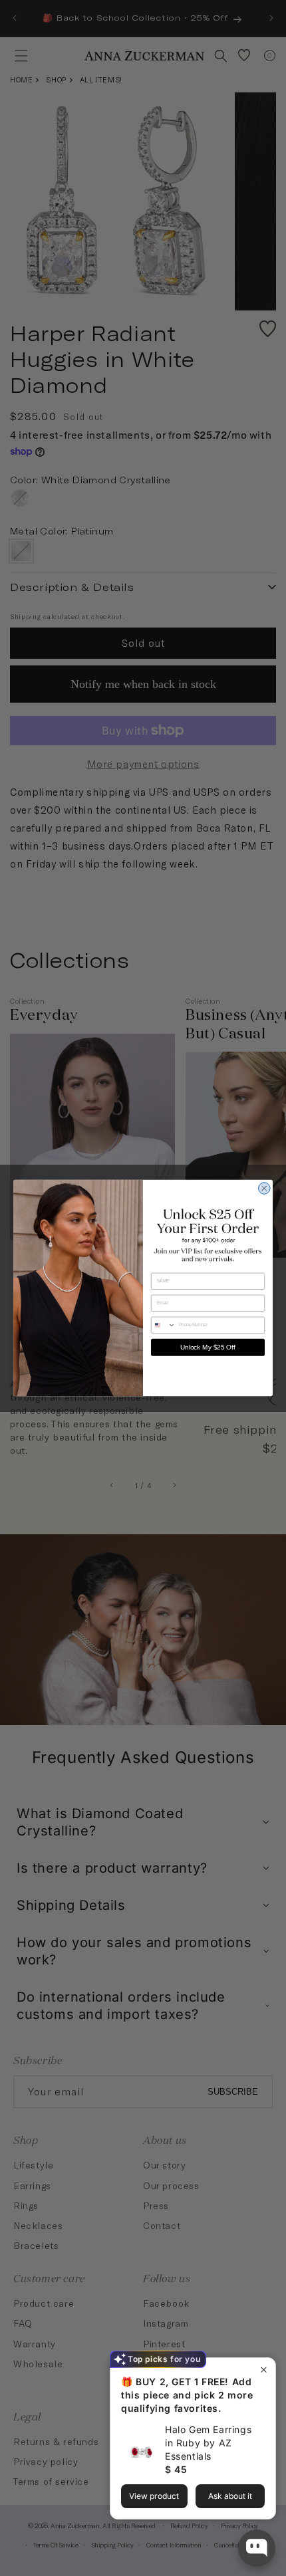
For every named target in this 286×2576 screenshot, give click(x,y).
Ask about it (230, 2496)
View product (154, 2496)
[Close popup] (264, 2370)
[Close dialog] (265, 1189)
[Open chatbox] (257, 2548)
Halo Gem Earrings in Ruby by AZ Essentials (208, 2443)
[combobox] (164, 1325)
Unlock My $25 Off (208, 1347)
